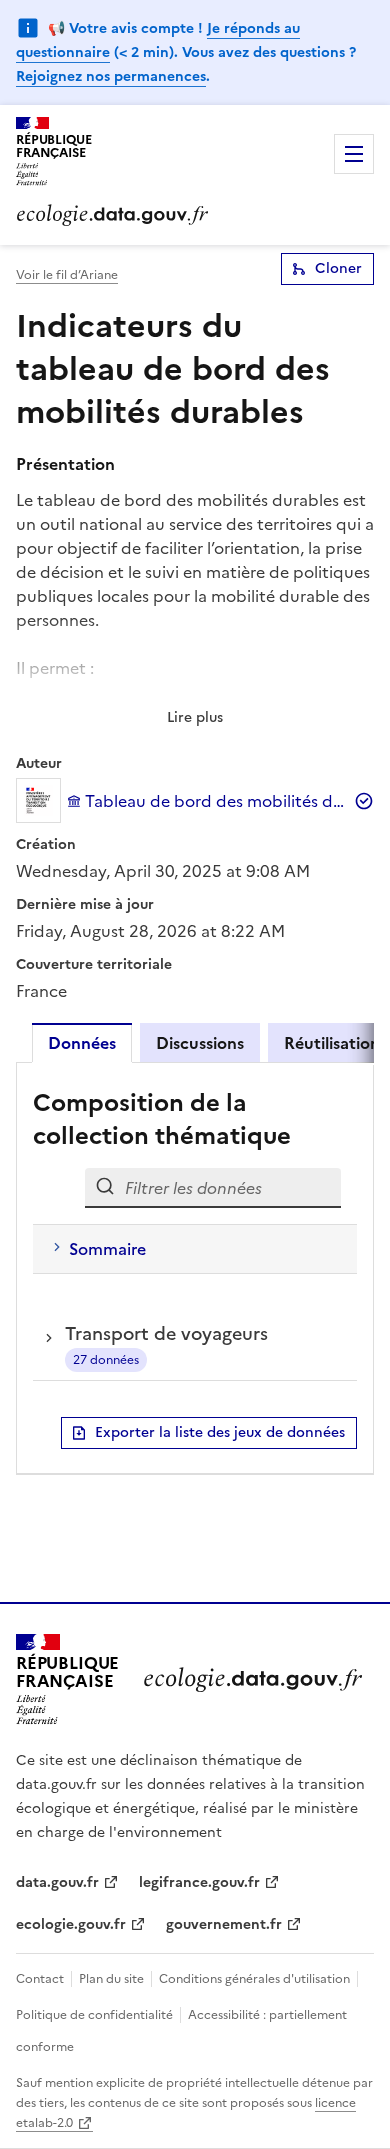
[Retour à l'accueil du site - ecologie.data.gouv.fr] (252, 1680)
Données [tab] (82, 1043)
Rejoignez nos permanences (111, 76)
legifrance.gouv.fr (199, 1882)
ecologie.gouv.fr (71, 1924)
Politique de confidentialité (96, 2015)
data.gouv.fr (57, 1882)
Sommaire (107, 1249)
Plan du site (111, 1979)
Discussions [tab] (200, 1043)
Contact (41, 1979)
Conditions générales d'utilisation (254, 1979)
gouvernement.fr (224, 1924)
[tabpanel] (195, 1268)
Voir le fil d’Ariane (67, 275)
